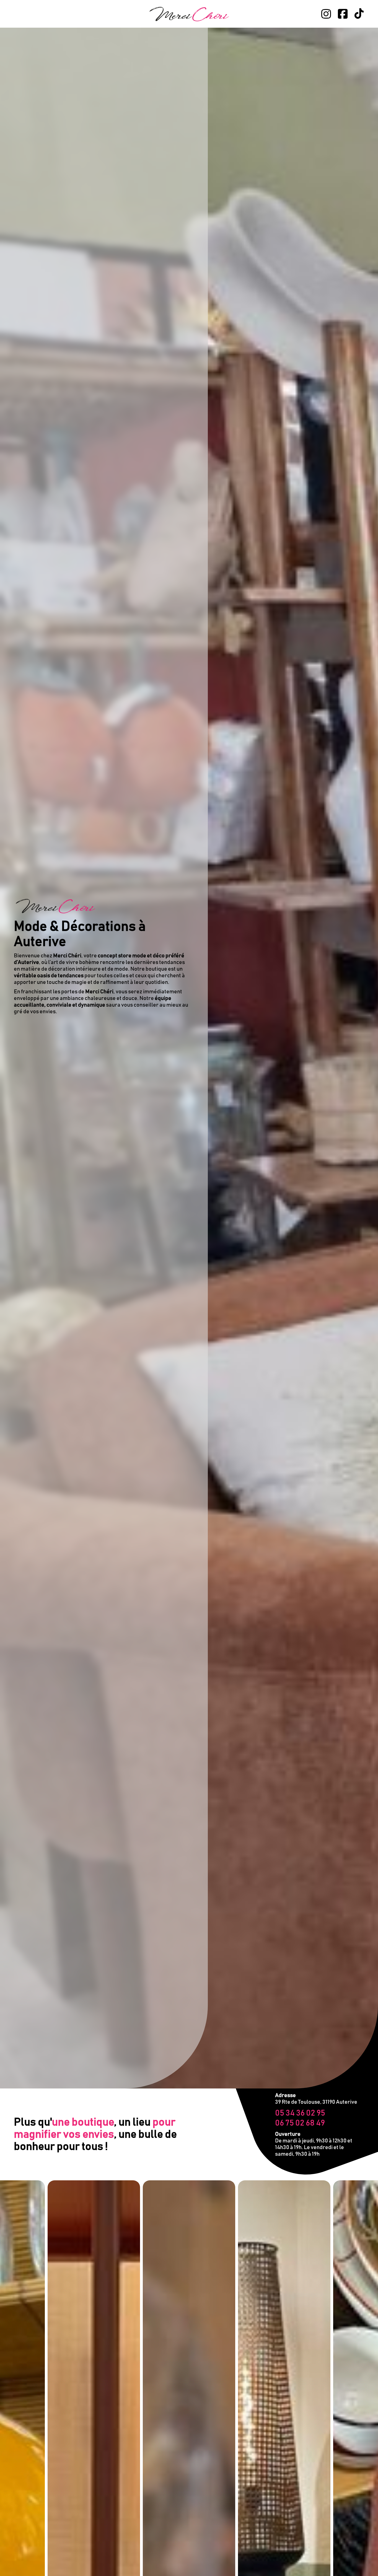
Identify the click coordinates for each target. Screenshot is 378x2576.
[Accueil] (189, 14)
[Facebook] (343, 14)
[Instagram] (326, 14)
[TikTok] (359, 14)
